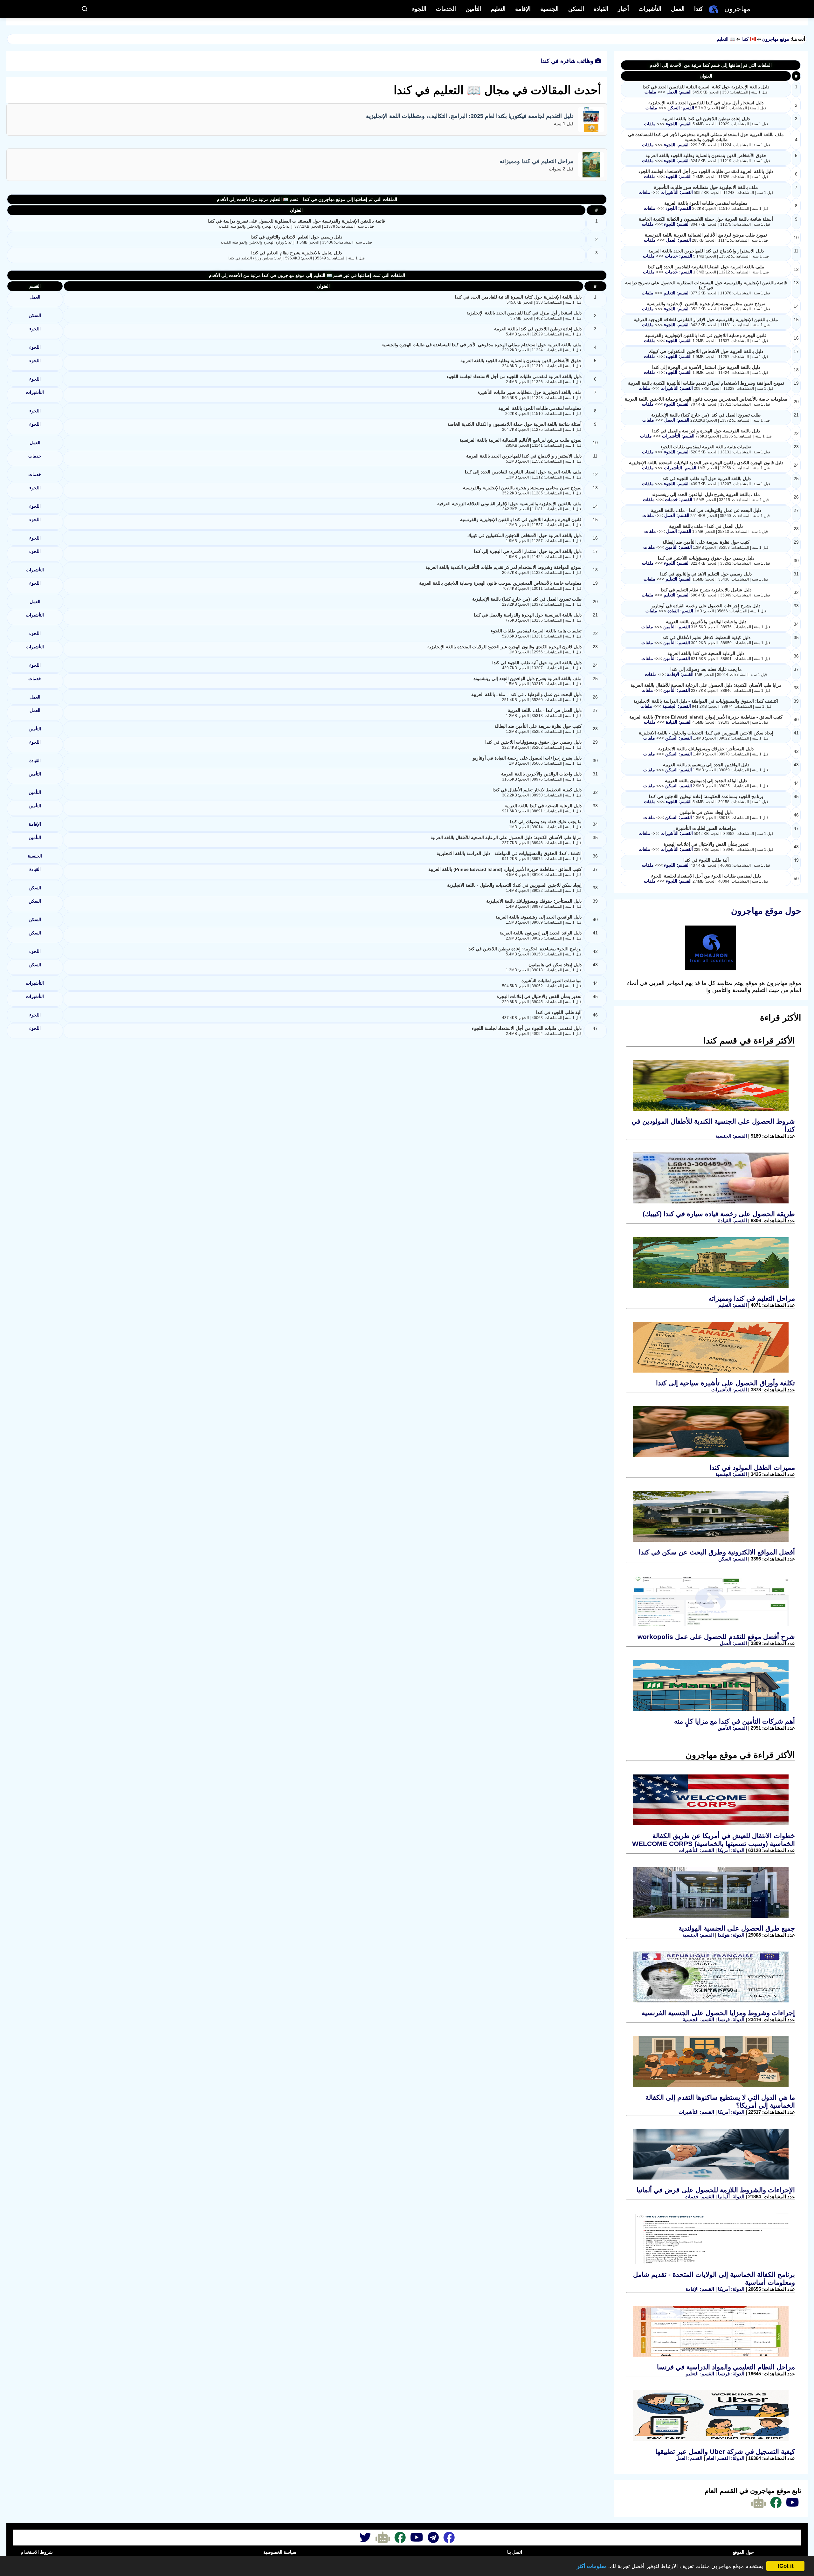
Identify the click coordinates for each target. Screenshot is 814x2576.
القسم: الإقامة (679, 674)
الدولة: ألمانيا (731, 2197)
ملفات (650, 92)
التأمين (473, 9)
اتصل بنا (515, 2552)
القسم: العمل (678, 92)
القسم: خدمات (678, 256)
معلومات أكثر (592, 2566)
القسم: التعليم (676, 293)
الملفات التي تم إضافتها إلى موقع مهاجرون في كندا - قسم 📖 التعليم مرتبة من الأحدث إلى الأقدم (307, 199)
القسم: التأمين (678, 547)
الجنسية (549, 9)
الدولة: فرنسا (731, 2019)
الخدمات (446, 9)
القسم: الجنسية (676, 706)
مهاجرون (737, 9)
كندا (699, 9)
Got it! (786, 2566)
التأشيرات (650, 9)
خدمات (35, 456)
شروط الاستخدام (37, 2552)
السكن (576, 9)
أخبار (623, 9)
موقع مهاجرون (776, 39)
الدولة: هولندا (730, 1935)
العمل (678, 9)
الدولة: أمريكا (731, 1850)
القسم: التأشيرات (676, 192)
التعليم (498, 9)
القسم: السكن (680, 108)
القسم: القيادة (680, 611)
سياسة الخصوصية (280, 2552)
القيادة (601, 9)
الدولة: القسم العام (725, 2458)
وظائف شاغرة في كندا (568, 61)
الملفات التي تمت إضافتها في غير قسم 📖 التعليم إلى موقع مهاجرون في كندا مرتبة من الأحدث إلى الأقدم (307, 275)
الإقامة (523, 9)
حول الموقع (743, 2552)
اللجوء (419, 9)
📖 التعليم (726, 39)
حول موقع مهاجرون (766, 911)
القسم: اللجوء (678, 124)
